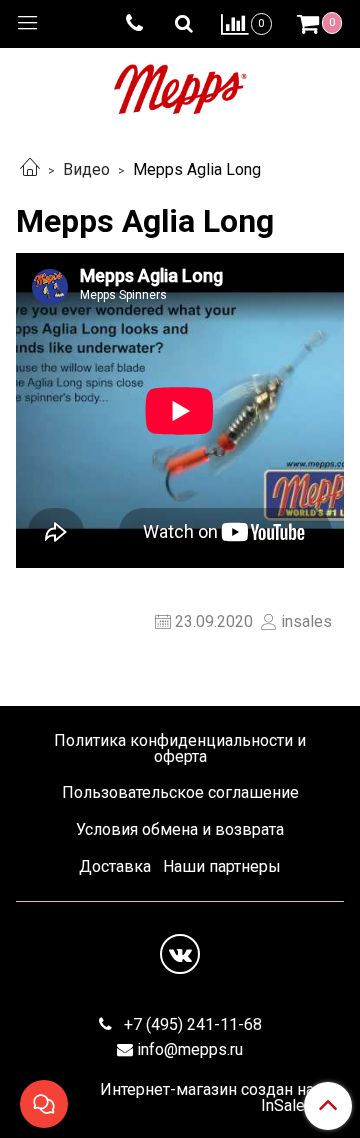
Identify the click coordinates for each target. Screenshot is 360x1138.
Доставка (115, 866)
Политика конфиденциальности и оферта (180, 748)
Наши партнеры (222, 866)
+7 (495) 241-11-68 (191, 1024)
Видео (86, 169)
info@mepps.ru (190, 1049)
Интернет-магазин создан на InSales (207, 1098)
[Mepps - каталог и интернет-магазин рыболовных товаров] (180, 84)
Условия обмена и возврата (180, 829)
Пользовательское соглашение (180, 792)
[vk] (180, 954)
